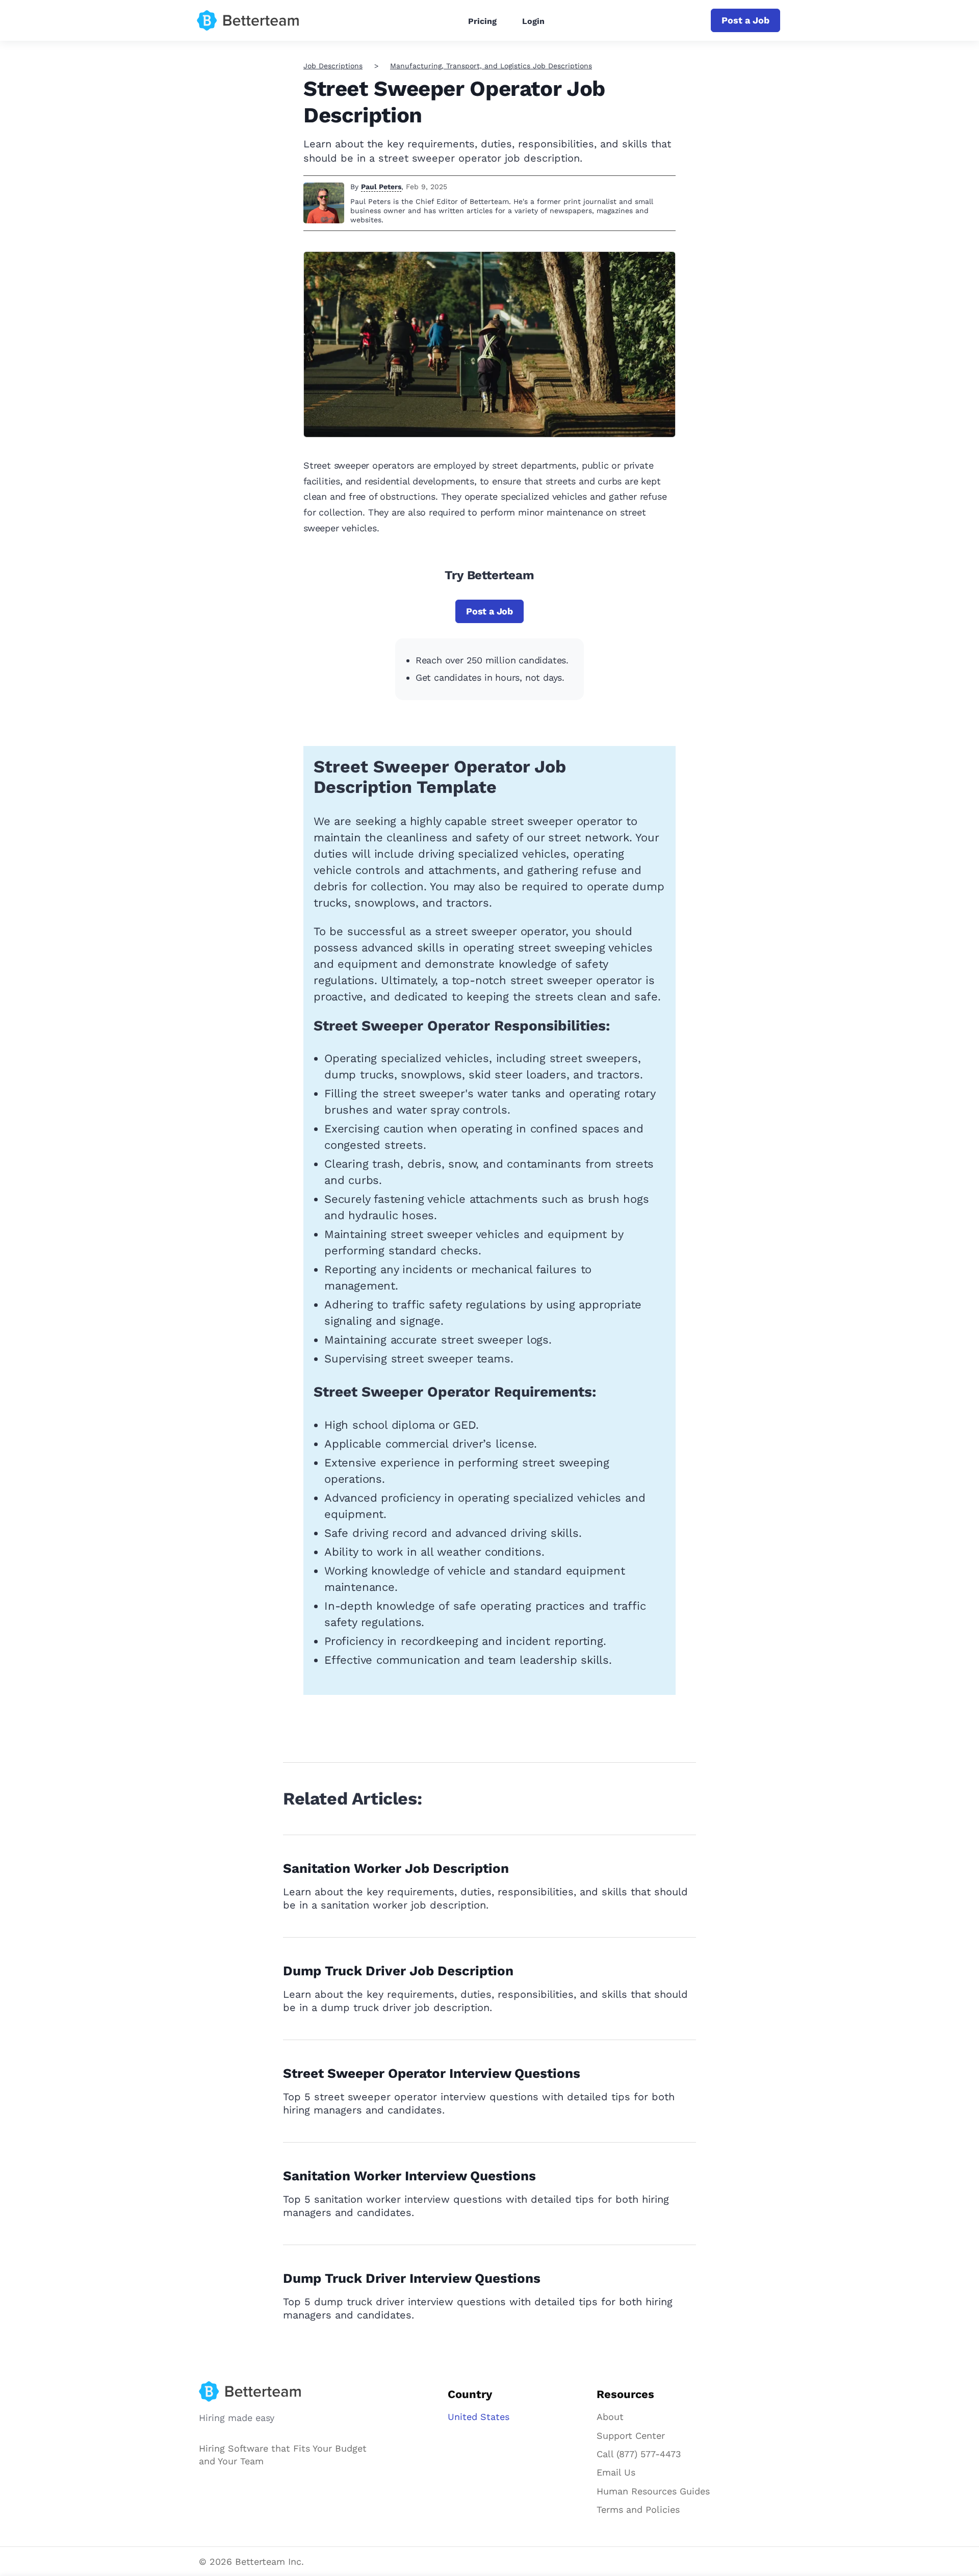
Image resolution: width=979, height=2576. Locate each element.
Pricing (482, 21)
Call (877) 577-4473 (639, 2454)
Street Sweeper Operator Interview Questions (432, 2073)
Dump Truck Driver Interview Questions (412, 2278)
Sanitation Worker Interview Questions (409, 2176)
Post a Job (745, 20)
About (610, 2417)
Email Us (616, 2472)
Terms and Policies (638, 2509)
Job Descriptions (333, 66)
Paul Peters (381, 187)
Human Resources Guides (653, 2491)
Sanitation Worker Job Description (396, 1868)
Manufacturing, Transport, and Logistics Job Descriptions (491, 66)
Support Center (631, 2436)
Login (533, 21)
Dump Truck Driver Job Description (398, 1971)
